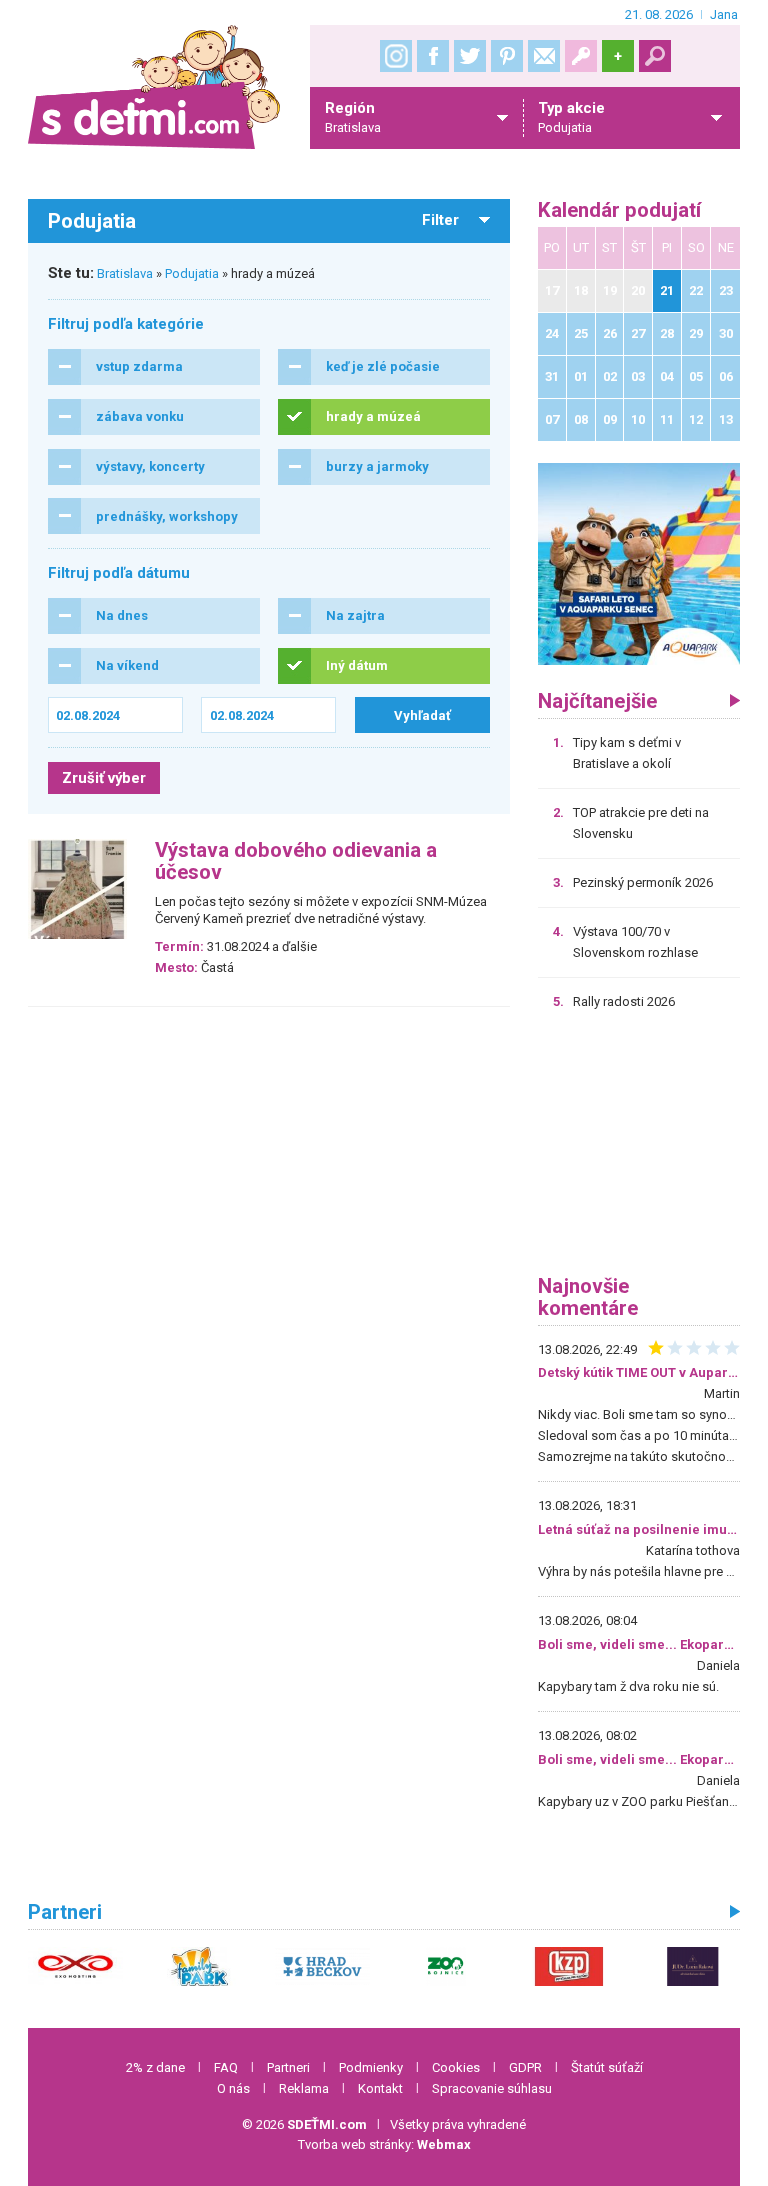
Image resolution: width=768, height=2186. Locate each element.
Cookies (456, 2067)
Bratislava (125, 273)
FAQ (226, 2067)
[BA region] (639, 563)
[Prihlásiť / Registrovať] (581, 56)
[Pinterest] (507, 56)
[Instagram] (396, 56)
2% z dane (155, 2067)
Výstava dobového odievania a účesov (296, 861)
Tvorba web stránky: (384, 2144)
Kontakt (380, 2088)
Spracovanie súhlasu (492, 2088)
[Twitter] (470, 56)
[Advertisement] (639, 1150)
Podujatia (192, 273)
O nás (233, 2088)
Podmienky (371, 2067)
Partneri (288, 2067)
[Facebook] (433, 56)
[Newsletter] (544, 56)
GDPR (525, 2067)
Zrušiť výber (104, 778)
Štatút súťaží (607, 2067)
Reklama (304, 2088)
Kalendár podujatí (619, 210)
